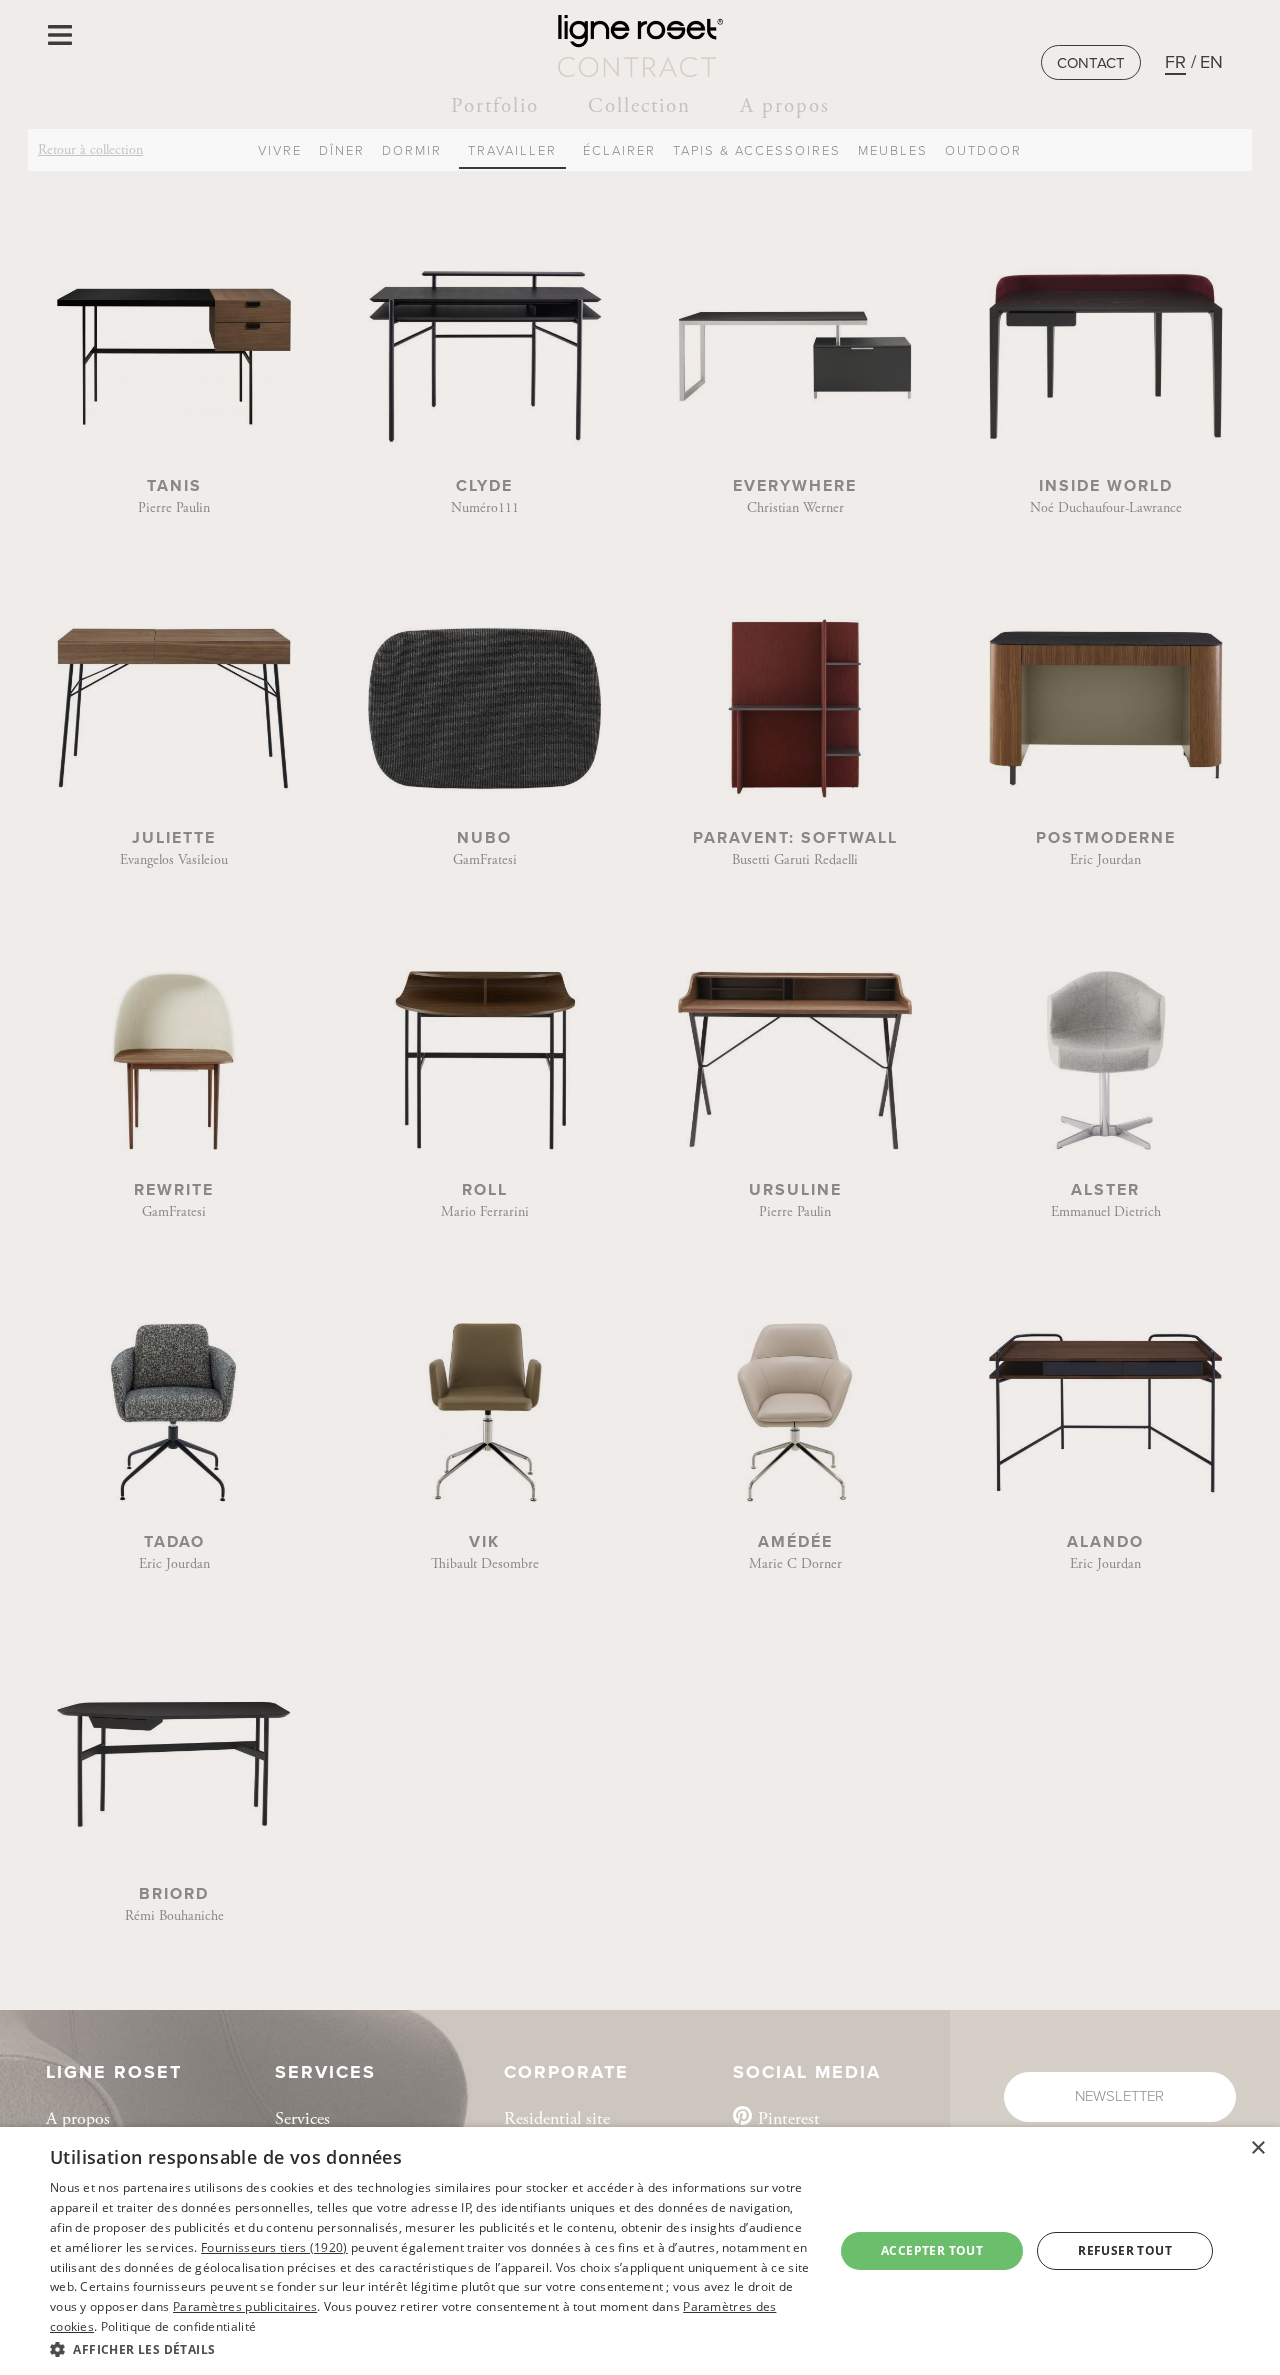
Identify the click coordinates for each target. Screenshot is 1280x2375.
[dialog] (640, 2251)
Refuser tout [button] (1125, 2250)
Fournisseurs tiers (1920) (274, 2247)
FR (1175, 62)
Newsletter (1119, 2096)
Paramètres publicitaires (245, 2306)
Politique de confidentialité (178, 2326)
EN (1211, 62)
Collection (639, 106)
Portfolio (495, 106)
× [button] (1257, 2148)
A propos (785, 106)
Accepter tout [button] (932, 2250)
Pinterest (789, 2118)
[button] (430, 2348)
